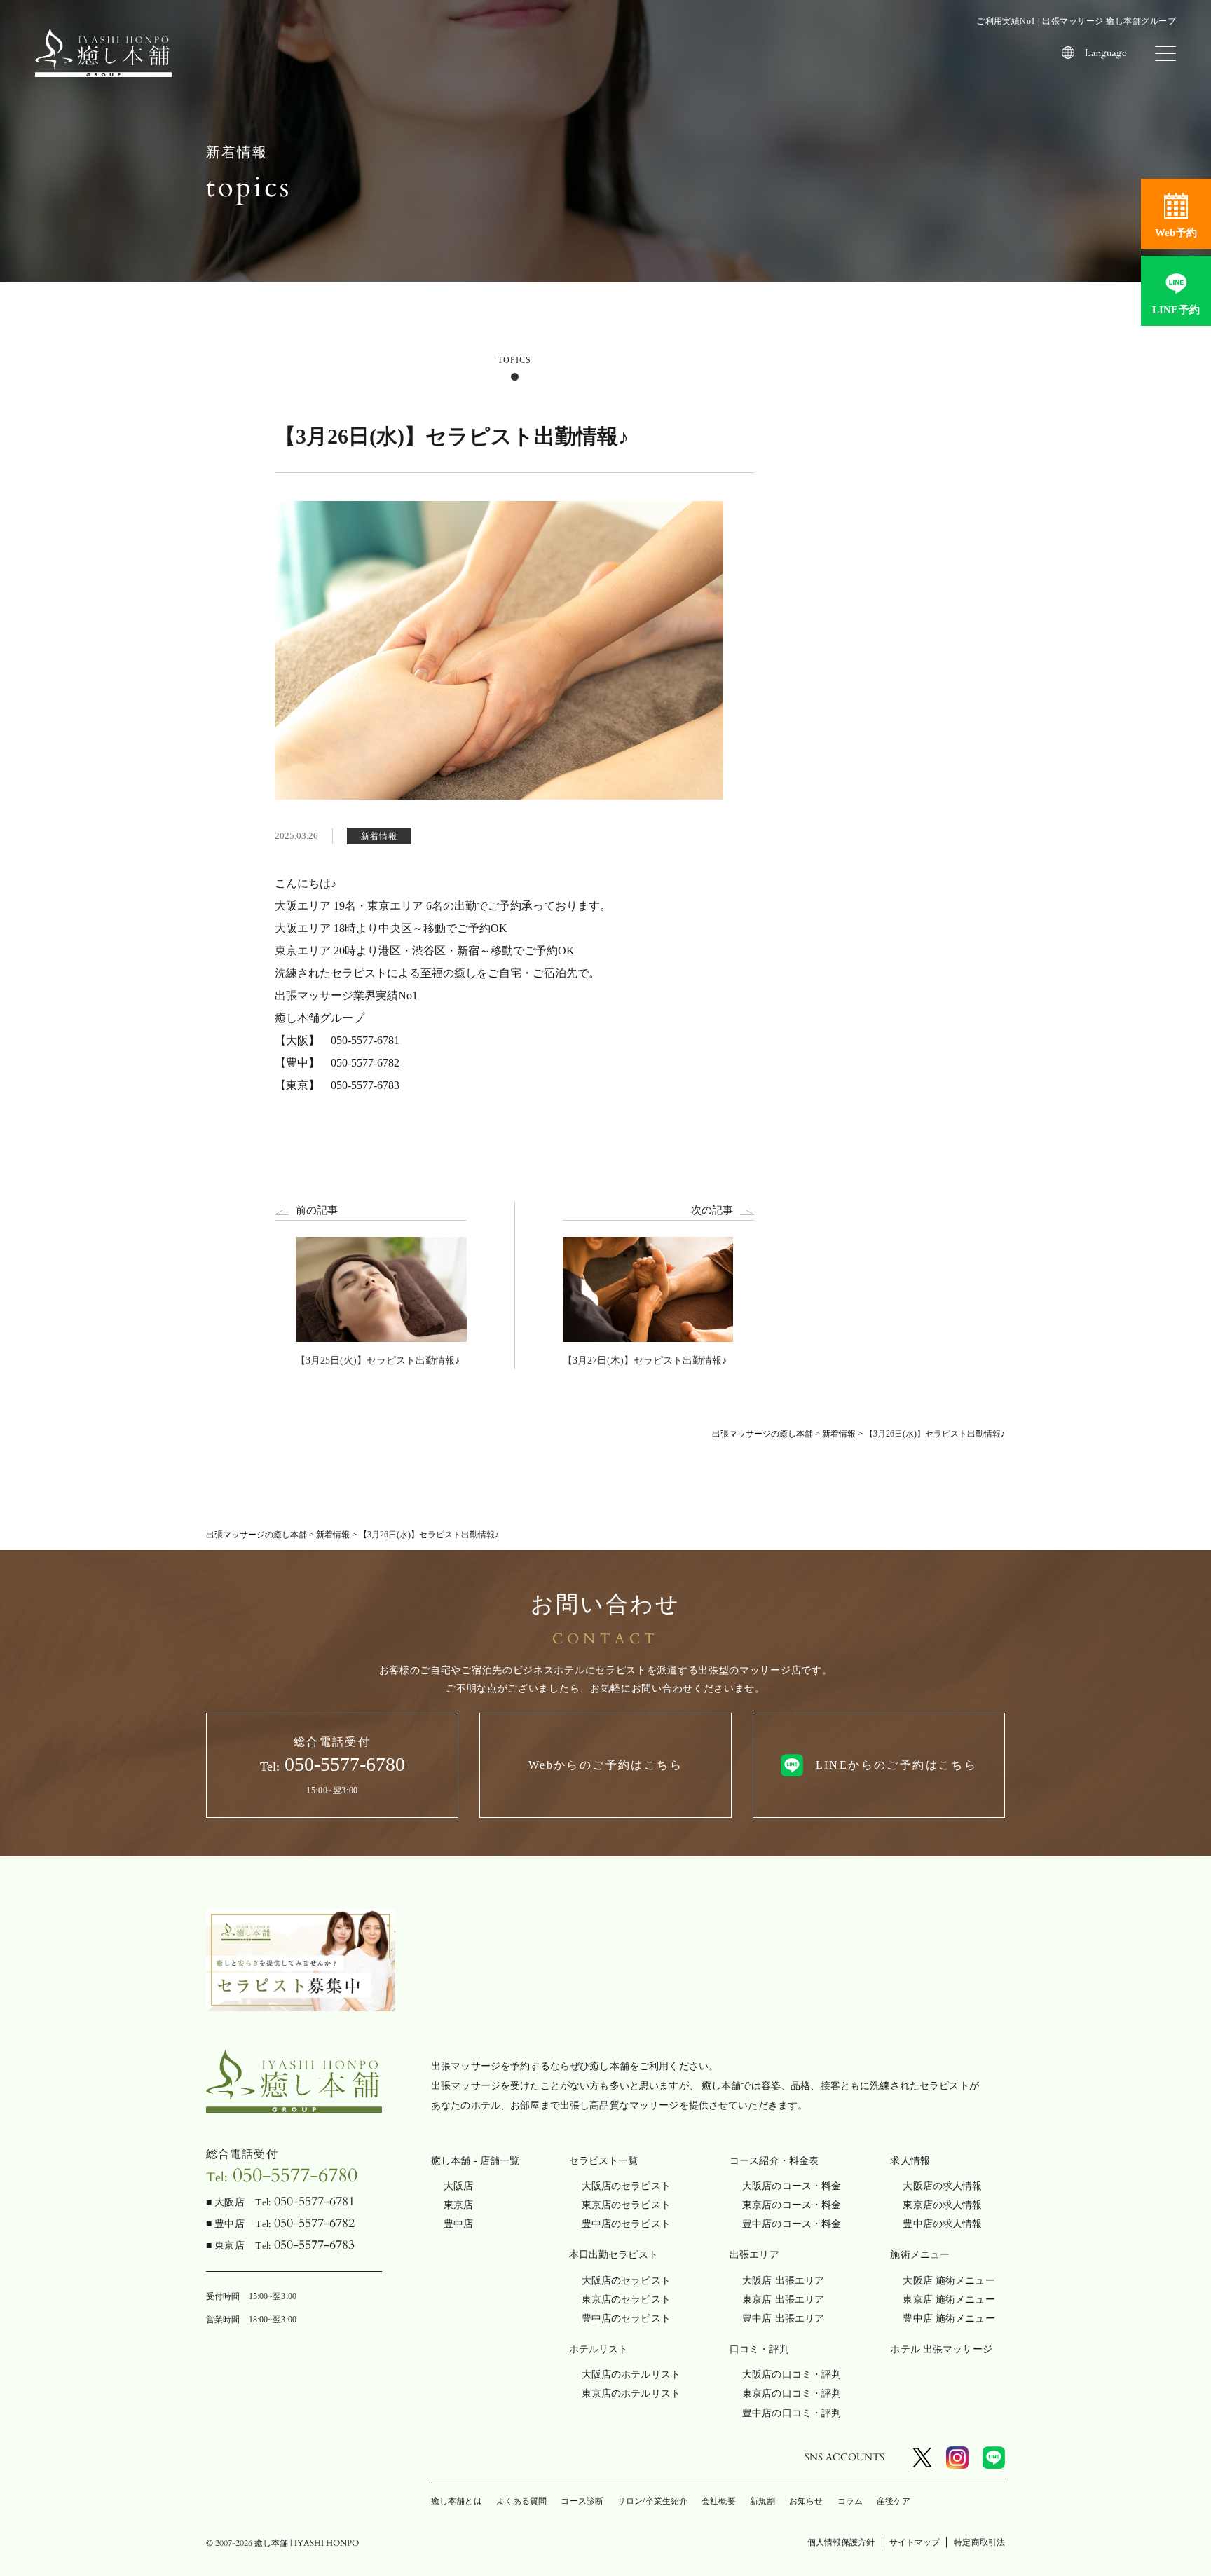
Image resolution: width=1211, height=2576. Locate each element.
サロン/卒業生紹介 (652, 2501)
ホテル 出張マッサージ (941, 2349)
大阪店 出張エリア (783, 2281)
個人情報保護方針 (841, 2542)
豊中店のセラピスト (626, 2224)
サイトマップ (915, 2542)
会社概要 (718, 2501)
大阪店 (458, 2186)
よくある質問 (522, 2501)
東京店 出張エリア (783, 2300)
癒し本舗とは (457, 2501)
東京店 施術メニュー (949, 2300)
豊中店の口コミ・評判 (792, 2413)
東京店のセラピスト (626, 2205)
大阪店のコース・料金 (792, 2186)
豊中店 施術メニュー (949, 2318)
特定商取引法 (979, 2542)
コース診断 (582, 2501)
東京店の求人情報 (942, 2205)
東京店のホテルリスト (631, 2393)
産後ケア (894, 2501)
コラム (850, 2501)
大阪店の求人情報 (942, 2186)
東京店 (458, 2205)
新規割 (762, 2501)
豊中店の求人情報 (942, 2224)
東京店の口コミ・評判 (792, 2393)
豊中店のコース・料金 (792, 2224)
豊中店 (458, 2224)
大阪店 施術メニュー (949, 2281)
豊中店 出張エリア (783, 2318)
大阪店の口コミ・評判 (792, 2375)
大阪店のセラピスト (626, 2186)
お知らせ (806, 2501)
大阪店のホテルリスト (631, 2375)
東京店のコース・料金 (792, 2205)
